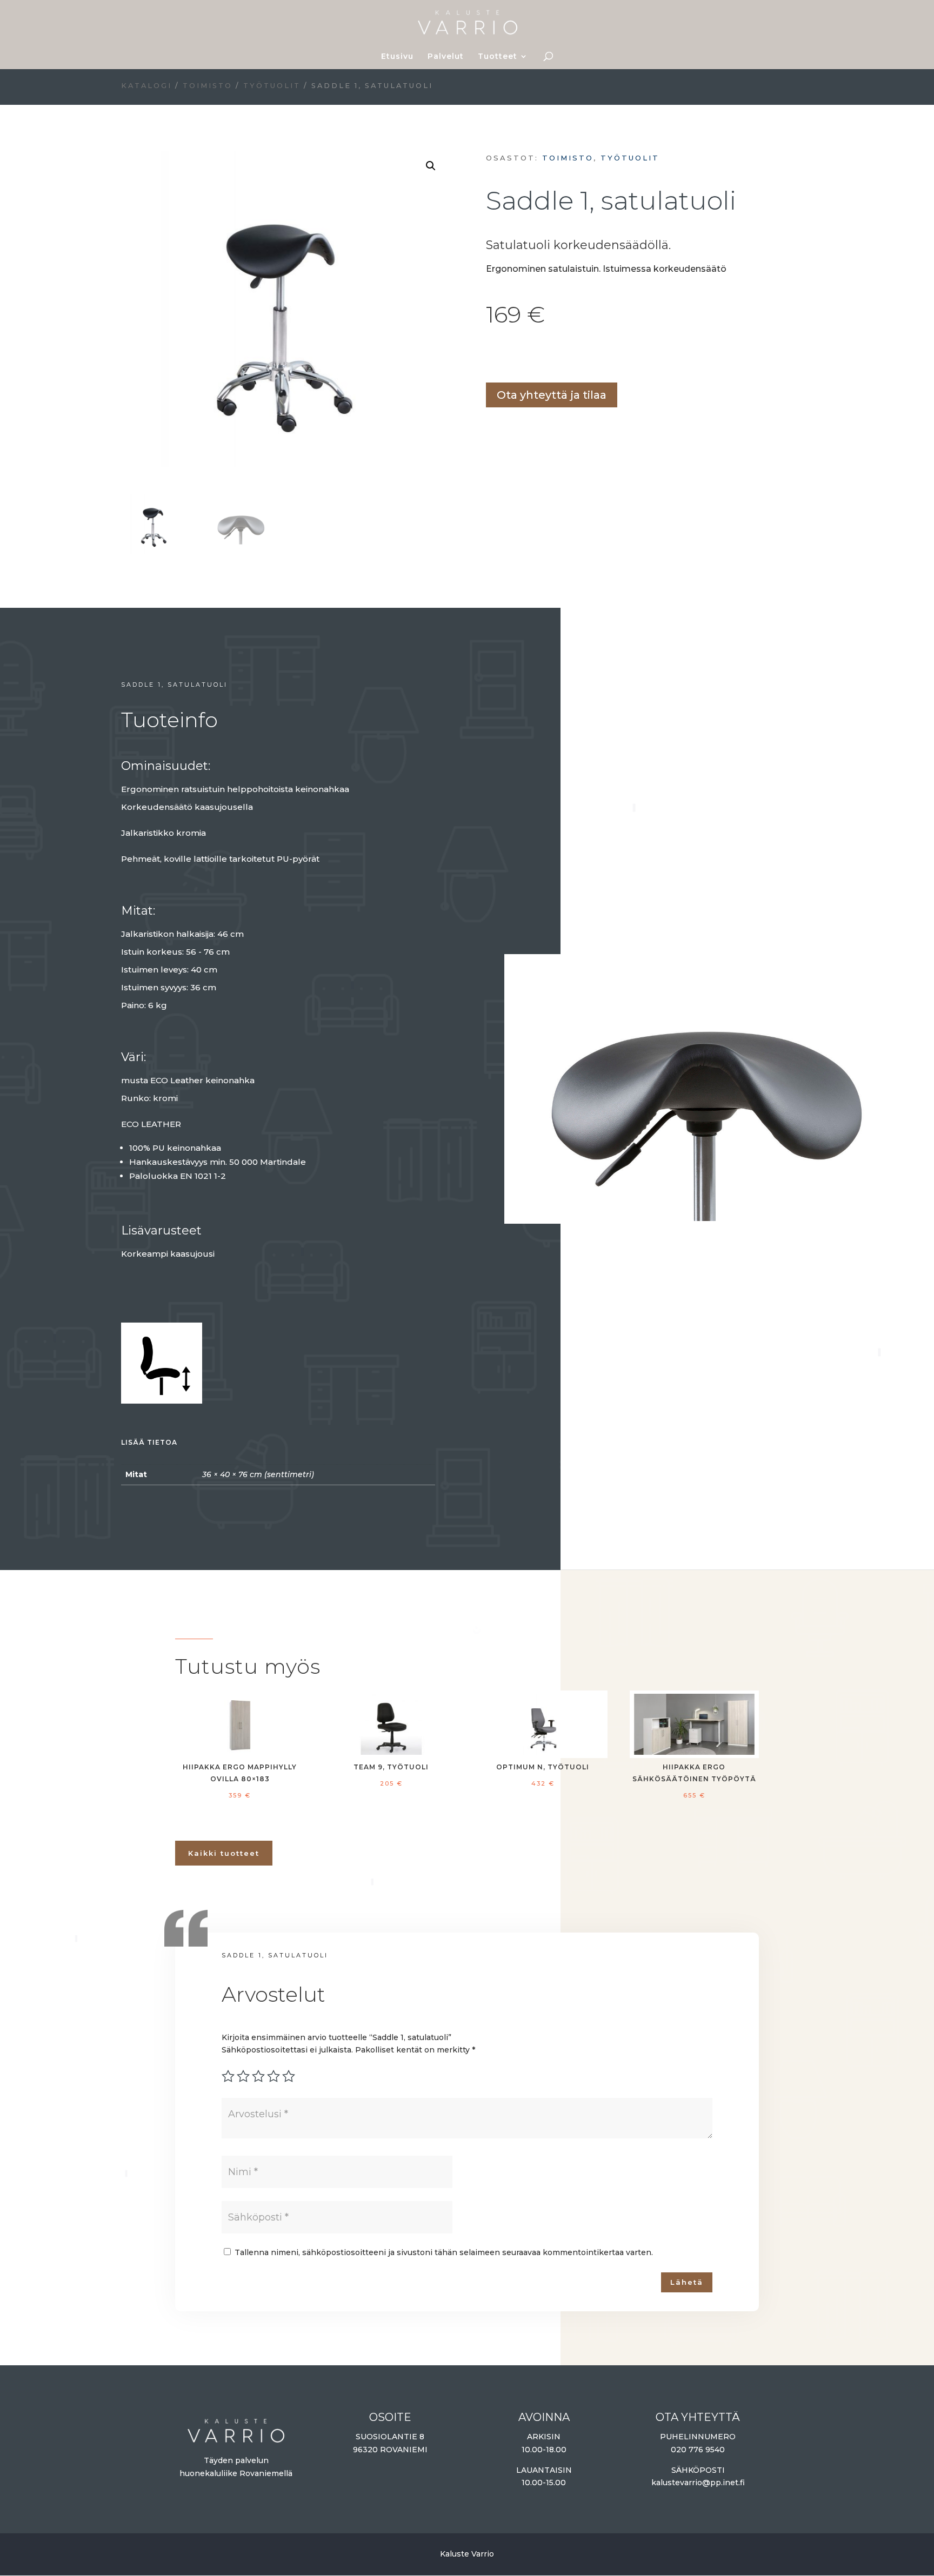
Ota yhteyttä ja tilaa (552, 395)
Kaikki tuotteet (224, 1853)
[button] (431, 166)
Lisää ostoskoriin (490, 357)
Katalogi (146, 86)
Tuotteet (498, 57)
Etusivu (397, 57)
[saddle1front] (705, 1218)
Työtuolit (272, 86)
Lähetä (687, 2282)
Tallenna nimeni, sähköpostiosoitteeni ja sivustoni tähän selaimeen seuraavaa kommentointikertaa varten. (444, 2252)
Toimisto (208, 86)
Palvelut (446, 57)
